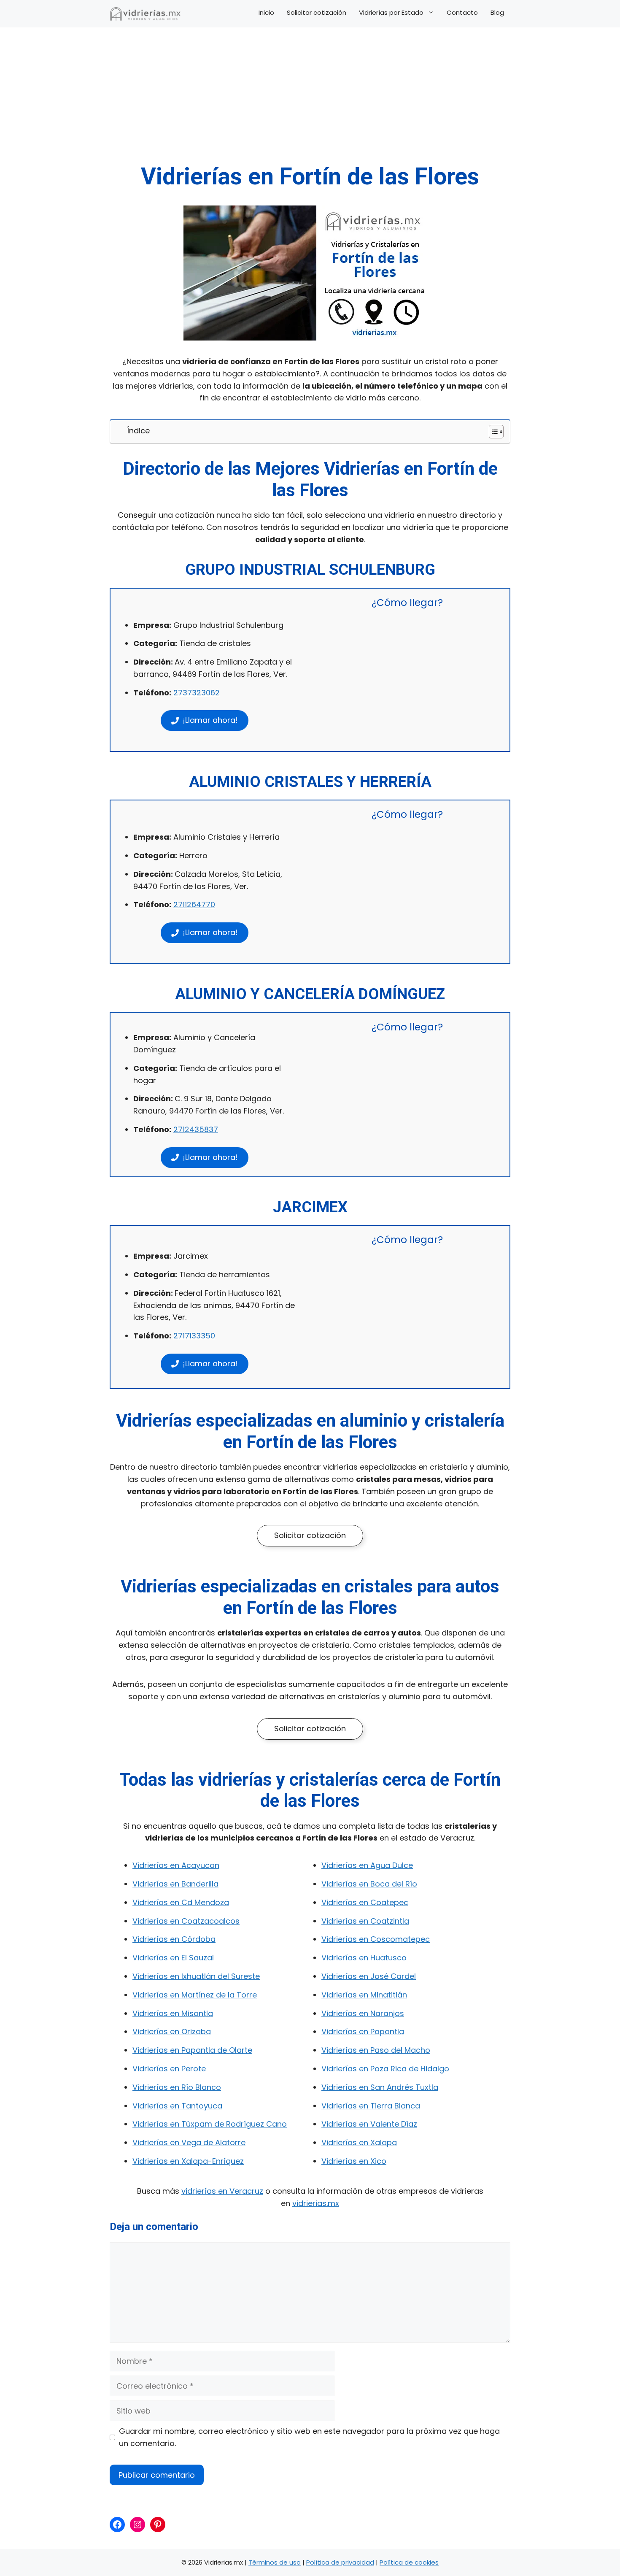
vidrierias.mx (316, 2203)
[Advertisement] (310, 99)
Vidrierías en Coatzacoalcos (186, 1921)
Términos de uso (275, 2562)
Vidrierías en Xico (354, 2161)
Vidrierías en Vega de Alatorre (189, 2142)
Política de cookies (409, 2562)
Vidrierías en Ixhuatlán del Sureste (196, 1976)
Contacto (462, 13)
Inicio (266, 13)
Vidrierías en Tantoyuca (177, 2106)
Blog (497, 13)
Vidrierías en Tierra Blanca (371, 2106)
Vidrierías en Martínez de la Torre (195, 1995)
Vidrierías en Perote (169, 2069)
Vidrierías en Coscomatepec (376, 1939)
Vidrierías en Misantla (173, 2013)
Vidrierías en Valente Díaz (369, 2124)
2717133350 (194, 1336)
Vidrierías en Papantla (363, 2031)
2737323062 (197, 693)
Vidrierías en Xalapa (359, 2142)
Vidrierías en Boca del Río (369, 1884)
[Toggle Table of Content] (492, 432)
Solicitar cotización (317, 13)
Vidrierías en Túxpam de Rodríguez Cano (210, 2124)
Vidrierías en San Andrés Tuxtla (380, 2087)
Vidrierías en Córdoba (174, 1939)
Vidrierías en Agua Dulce (367, 1865)
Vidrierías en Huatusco (364, 1958)
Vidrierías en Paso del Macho (376, 2050)
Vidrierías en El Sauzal (173, 1958)
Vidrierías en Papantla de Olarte (192, 2050)
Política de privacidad (340, 2562)
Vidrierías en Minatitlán (364, 1995)
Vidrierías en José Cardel (369, 1976)
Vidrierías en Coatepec (365, 1902)
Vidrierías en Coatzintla (365, 1921)
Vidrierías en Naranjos (363, 2013)
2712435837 (196, 1129)
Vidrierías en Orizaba (172, 2031)
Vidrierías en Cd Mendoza (181, 1902)
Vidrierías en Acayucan (176, 1865)
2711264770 (194, 904)
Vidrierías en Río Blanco (177, 2087)
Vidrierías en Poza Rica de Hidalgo (385, 2069)
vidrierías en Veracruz (222, 2191)
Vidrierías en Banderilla (175, 1884)
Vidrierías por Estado (391, 13)
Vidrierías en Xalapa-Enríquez (188, 2161)
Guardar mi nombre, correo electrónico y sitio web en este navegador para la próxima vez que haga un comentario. (309, 2437)
